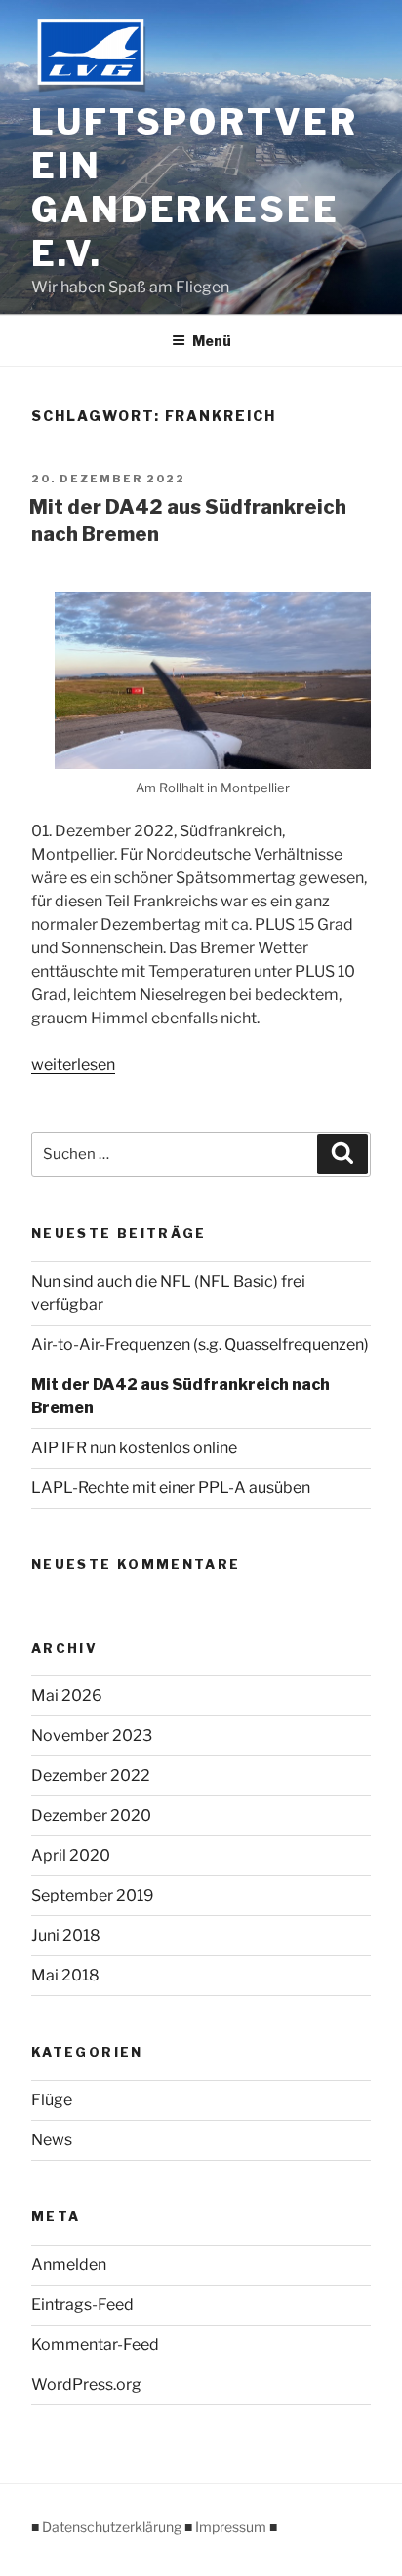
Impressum (231, 2527)
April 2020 (71, 1855)
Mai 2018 (65, 1975)
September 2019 (93, 1895)
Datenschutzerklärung (112, 2527)
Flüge (52, 2100)
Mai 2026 (67, 1695)
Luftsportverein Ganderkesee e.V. (195, 188)
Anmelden (69, 2265)
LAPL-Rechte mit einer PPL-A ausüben (171, 1488)
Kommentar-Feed (95, 2345)
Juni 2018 (66, 1935)
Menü (212, 341)
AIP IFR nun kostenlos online (134, 1448)
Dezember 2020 (91, 1815)
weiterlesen (73, 1065)
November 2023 (92, 1735)
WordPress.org (86, 2384)
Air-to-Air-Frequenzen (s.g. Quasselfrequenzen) (200, 1345)
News (52, 2140)
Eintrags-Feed (82, 2305)
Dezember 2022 (91, 1775)
